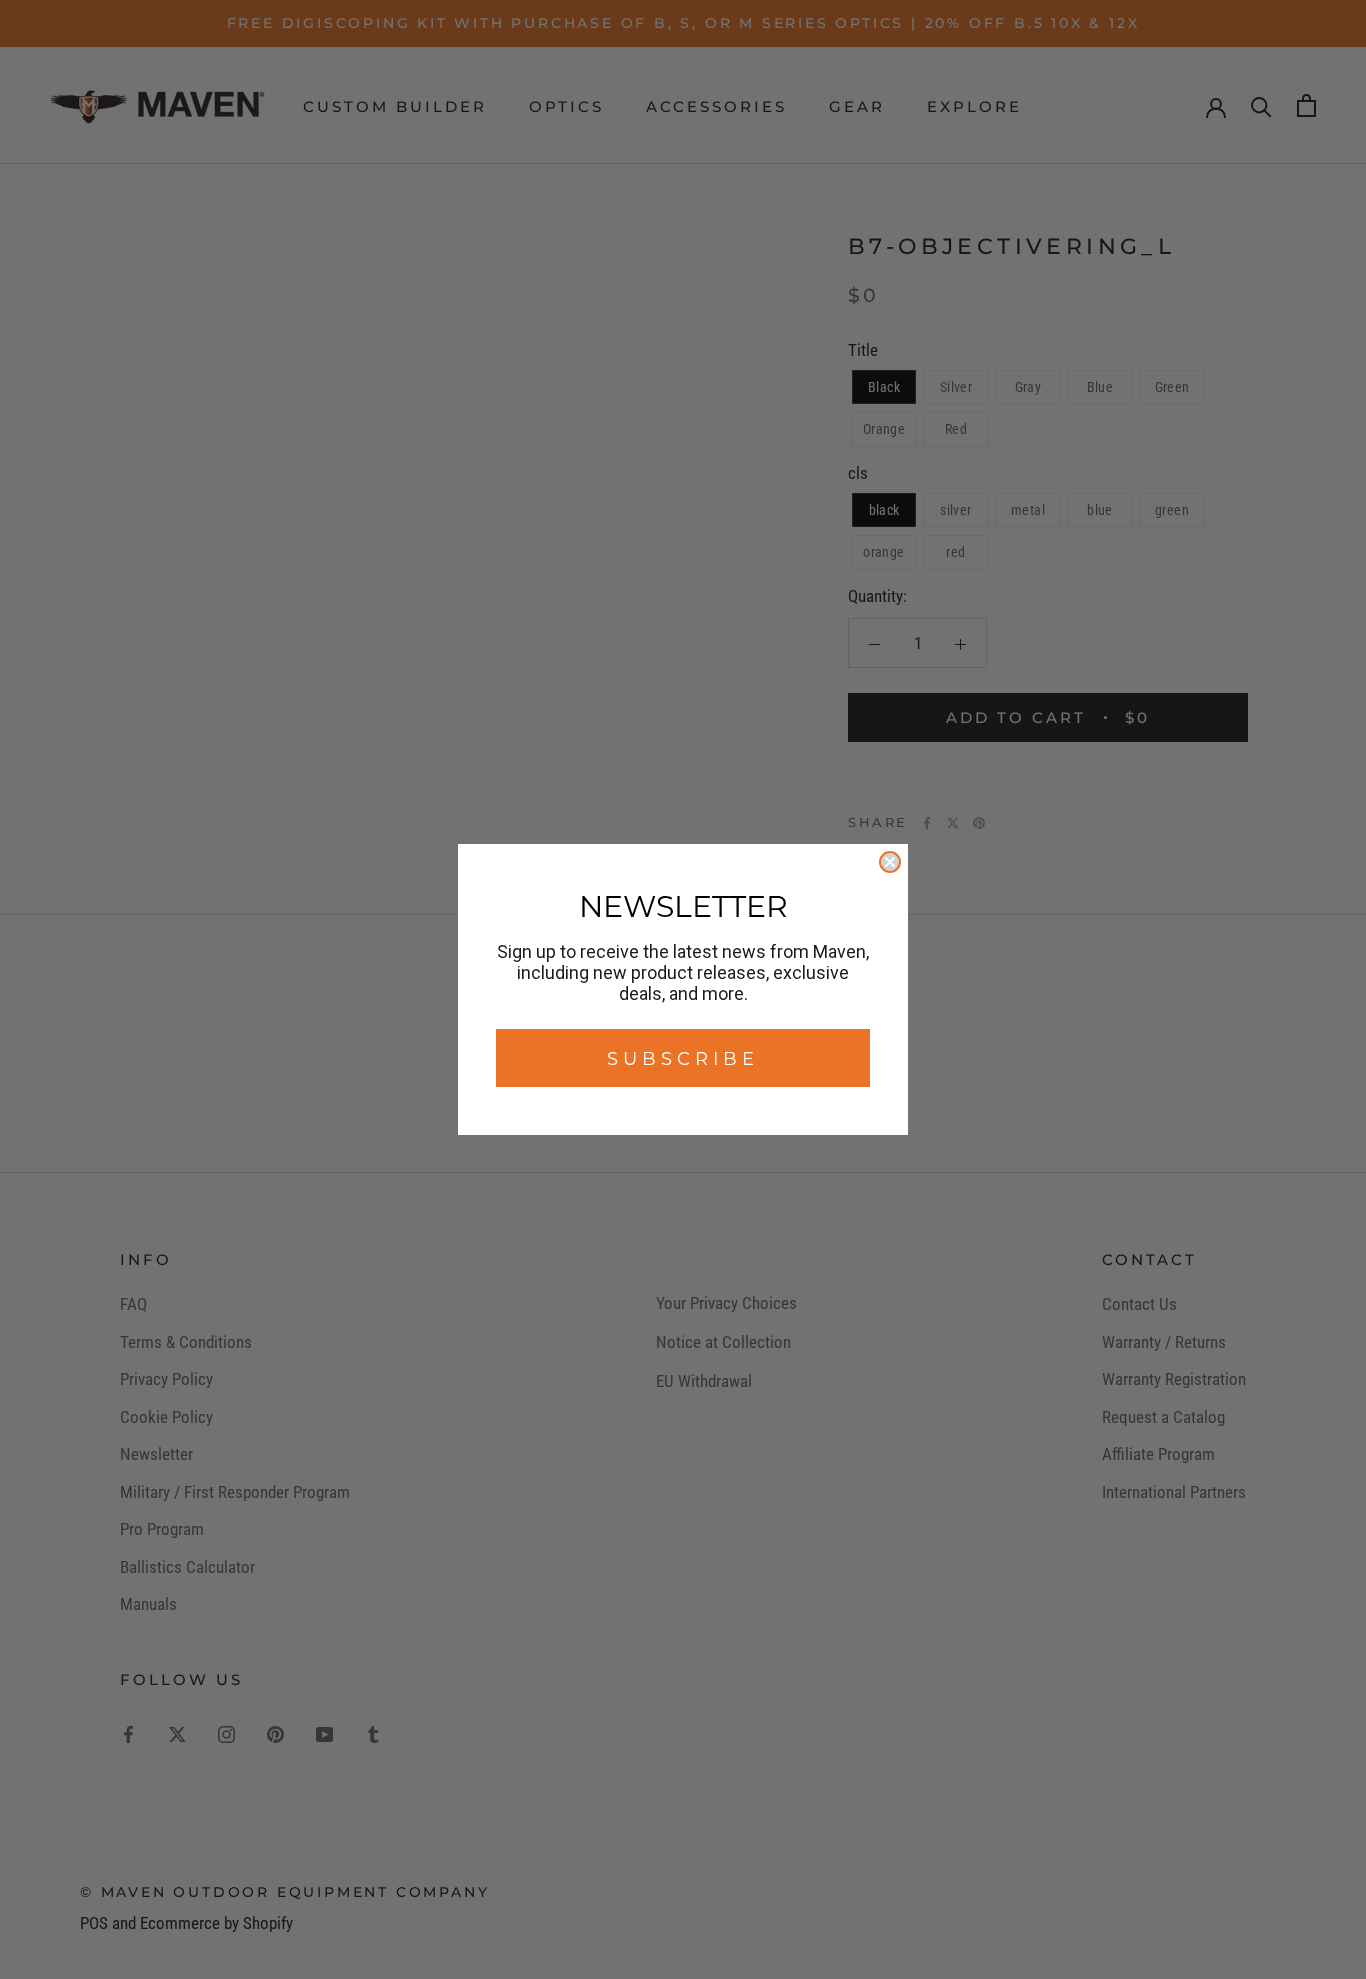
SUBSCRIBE (683, 1058)
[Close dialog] (890, 862)
